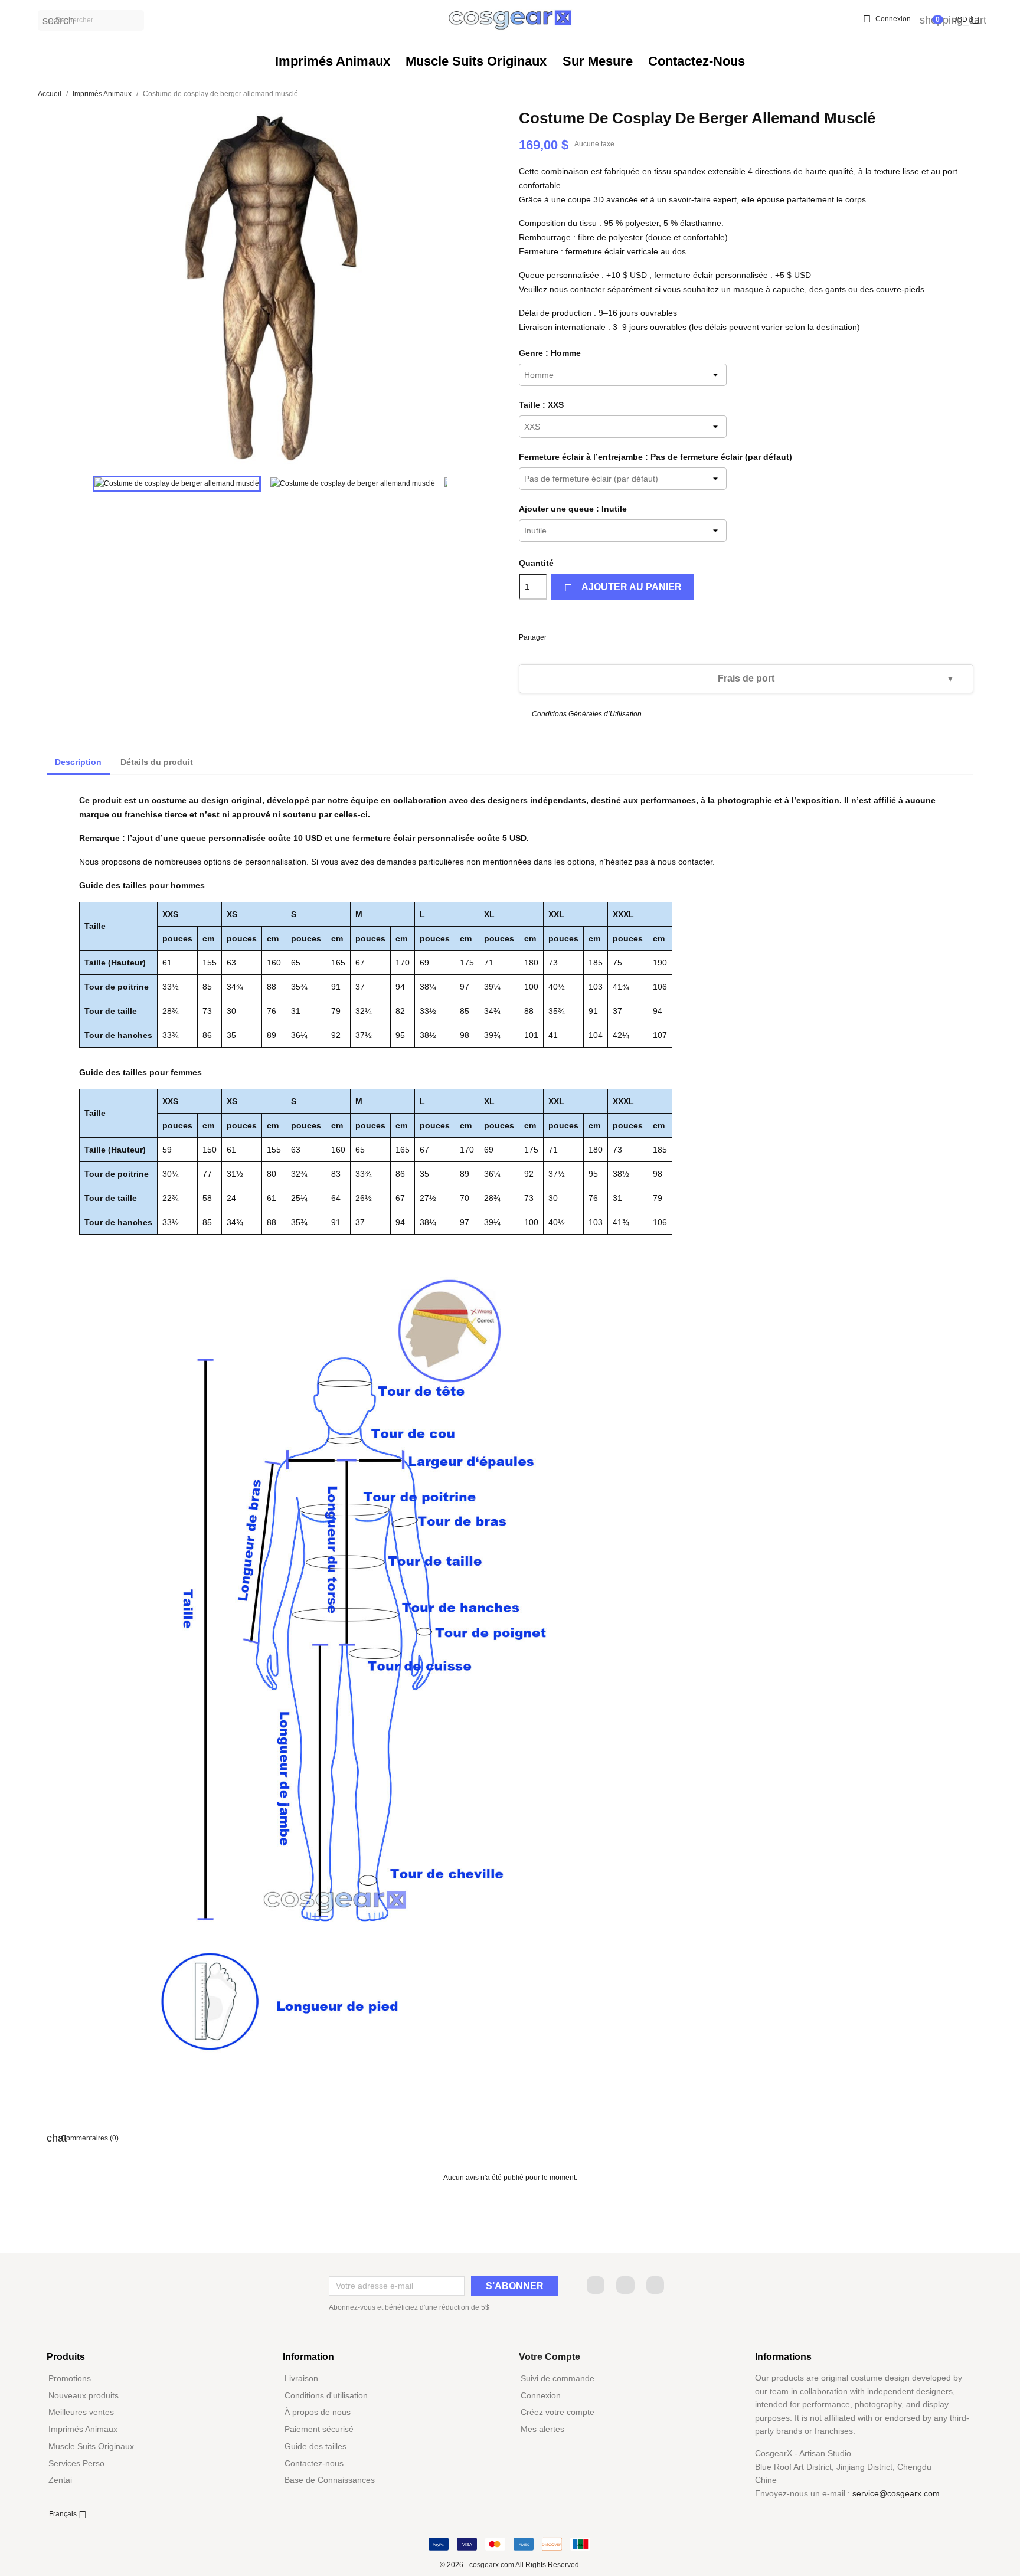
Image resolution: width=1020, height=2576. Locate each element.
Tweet (575, 635)
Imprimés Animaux (333, 61)
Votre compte (550, 2357)
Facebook (596, 2285)
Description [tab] (78, 762)
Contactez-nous (697, 61)
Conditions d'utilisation (326, 2395)
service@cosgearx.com (896, 2493)
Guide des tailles (316, 2446)
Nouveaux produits (84, 2395)
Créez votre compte (558, 2412)
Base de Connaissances (330, 2480)
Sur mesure (598, 61)
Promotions (70, 2378)
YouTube (655, 2285)
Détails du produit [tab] (157, 762)
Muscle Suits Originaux (476, 61)
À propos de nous (318, 2412)
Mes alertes (542, 2429)
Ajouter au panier (623, 588)
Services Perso (76, 2463)
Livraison (301, 2378)
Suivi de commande (558, 2378)
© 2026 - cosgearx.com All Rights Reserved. (510, 2565)
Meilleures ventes (81, 2412)
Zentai (60, 2480)
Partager (555, 635)
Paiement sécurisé (319, 2429)
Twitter (625, 2285)
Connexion (541, 2395)
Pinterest (595, 635)
